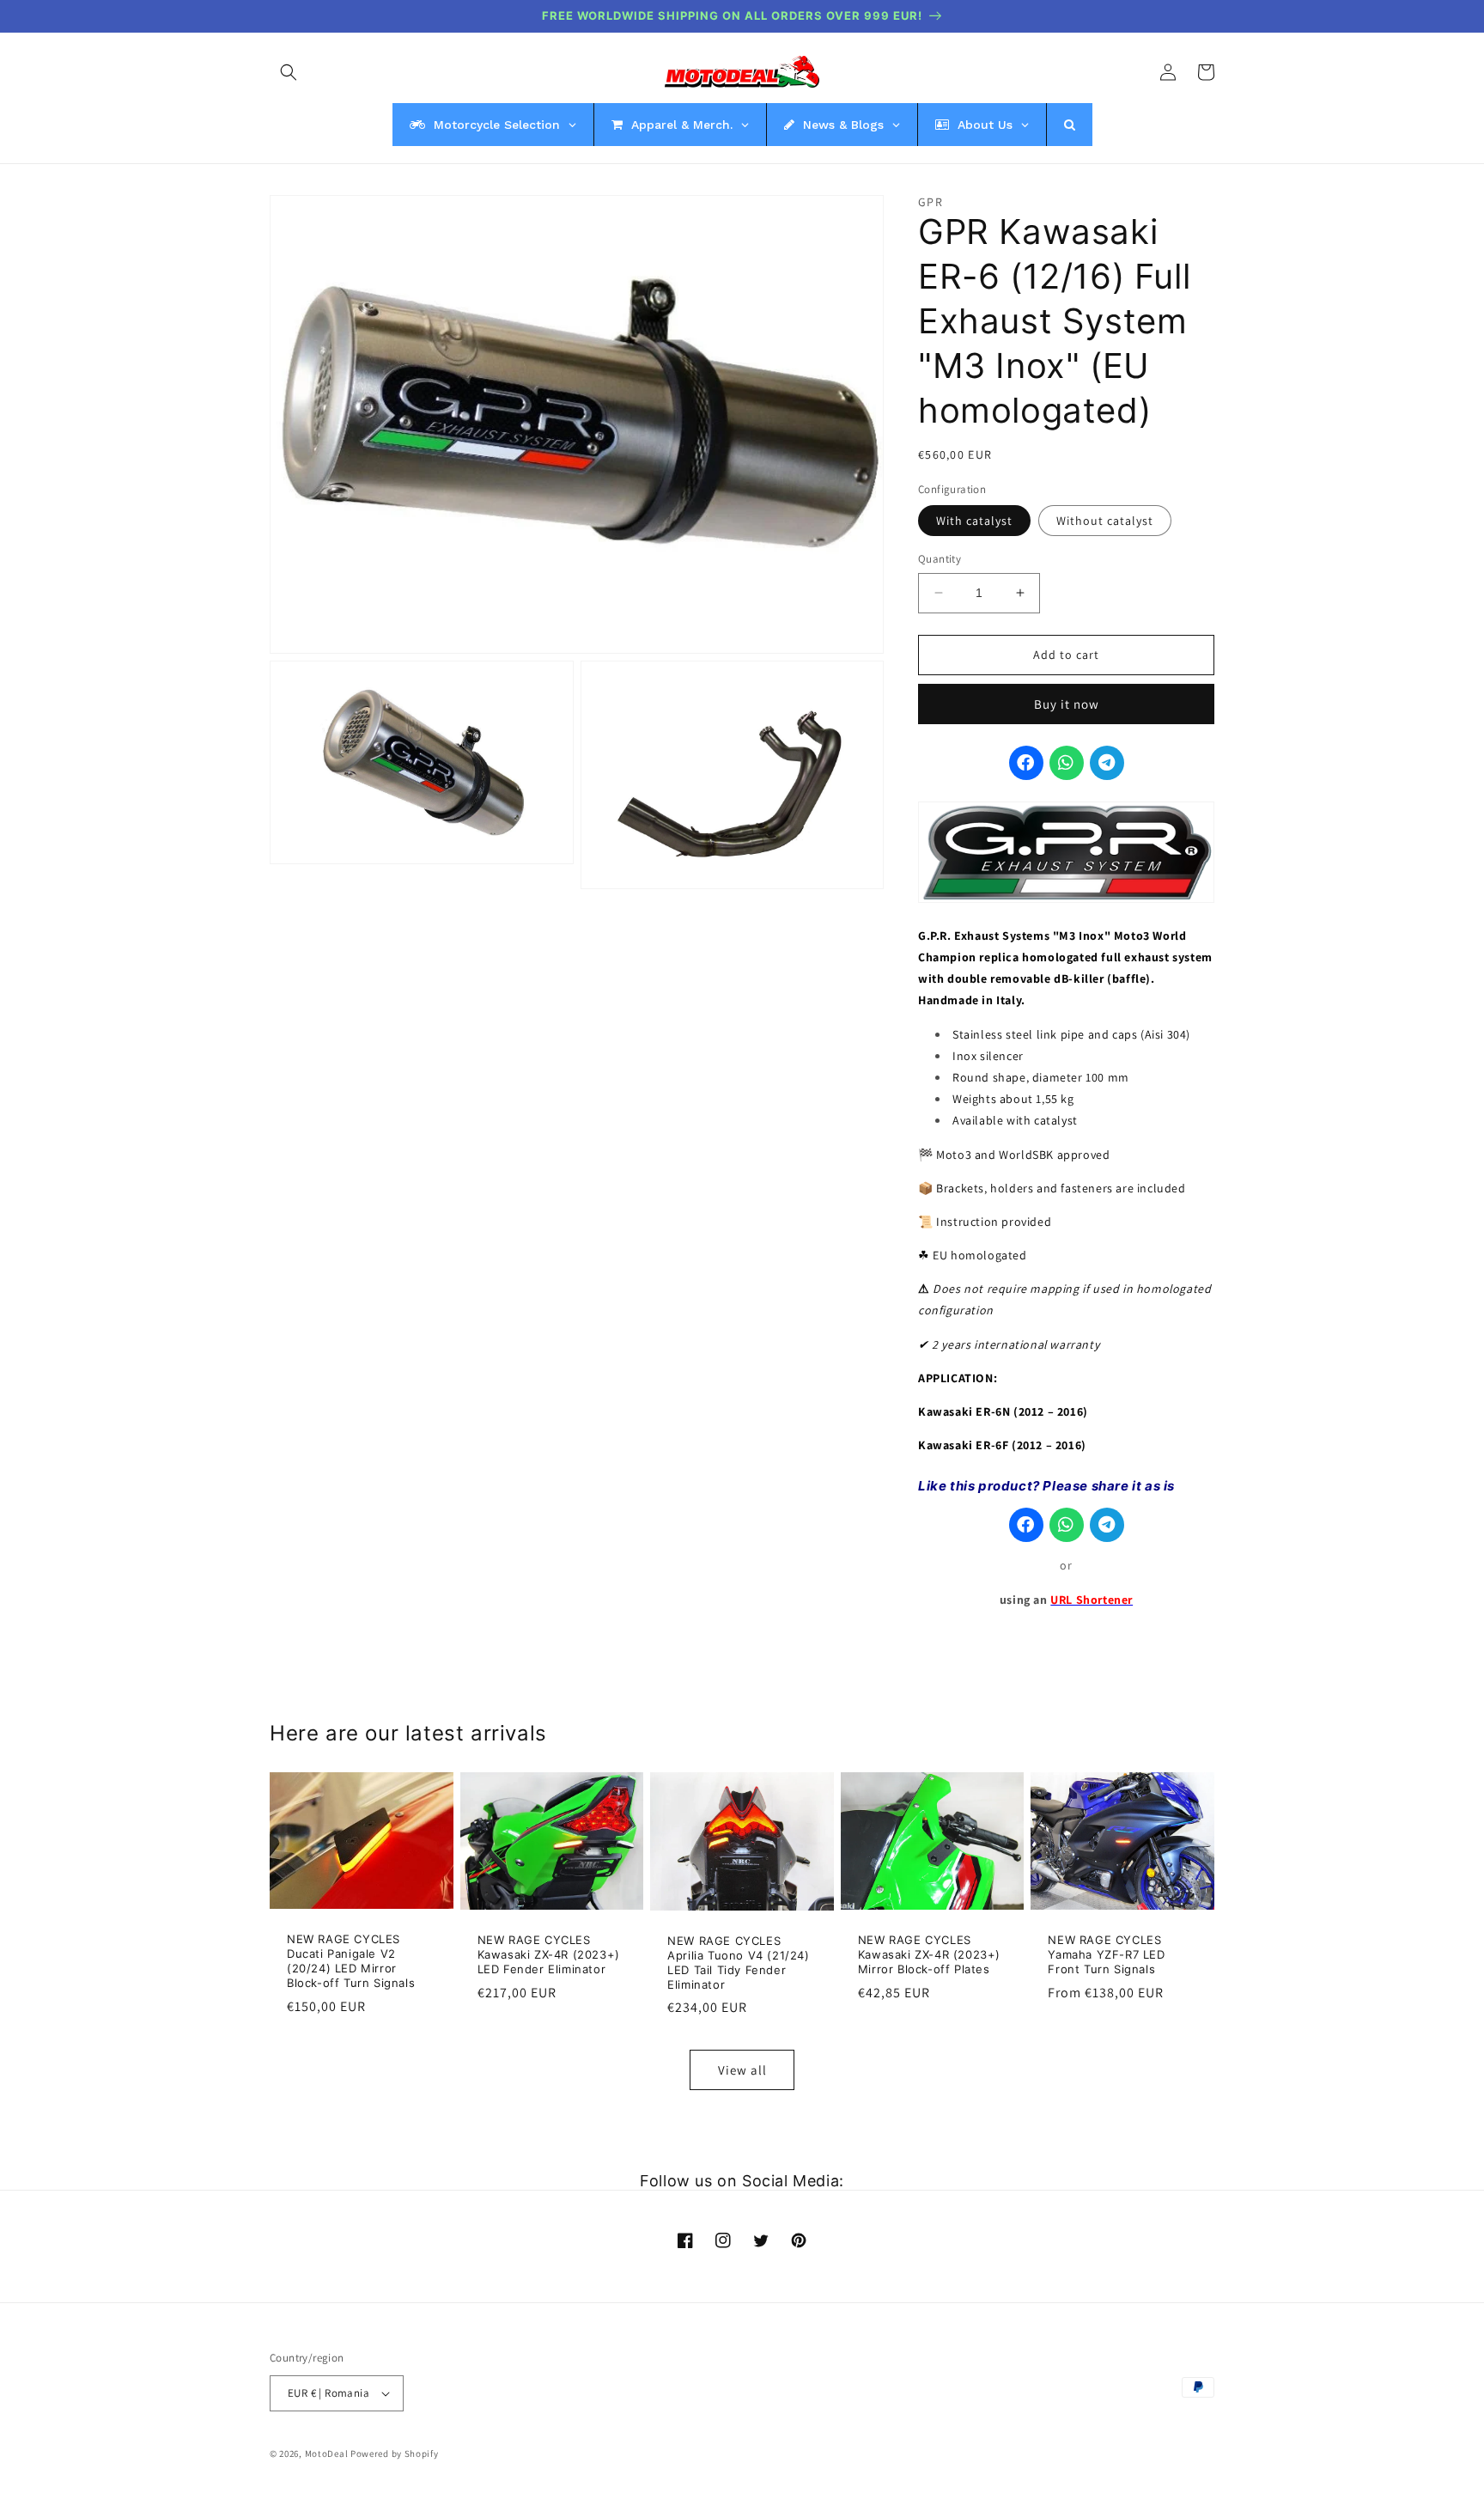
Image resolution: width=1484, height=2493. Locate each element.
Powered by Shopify (395, 2453)
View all (742, 2070)
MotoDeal (327, 2453)
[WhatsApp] (1067, 763)
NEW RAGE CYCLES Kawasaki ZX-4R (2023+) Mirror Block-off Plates (929, 1954)
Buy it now (1067, 704)
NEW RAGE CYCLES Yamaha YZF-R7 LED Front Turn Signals (1106, 1954)
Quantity (940, 559)
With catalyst (974, 521)
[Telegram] (1107, 763)
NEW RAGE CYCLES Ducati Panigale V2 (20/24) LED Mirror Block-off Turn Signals (351, 1961)
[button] (289, 72)
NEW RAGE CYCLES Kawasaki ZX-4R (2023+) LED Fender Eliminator (549, 1954)
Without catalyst (1105, 521)
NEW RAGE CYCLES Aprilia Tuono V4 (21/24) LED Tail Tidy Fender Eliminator (738, 1963)
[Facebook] (1026, 763)
